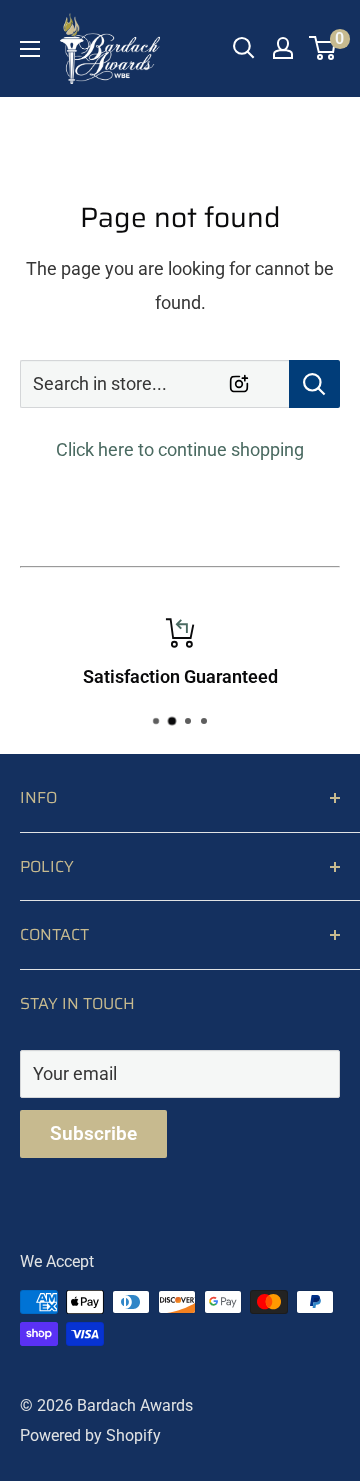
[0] (323, 48)
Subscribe (93, 1133)
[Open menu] (30, 49)
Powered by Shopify (90, 1435)
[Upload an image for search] (239, 384)
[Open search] (244, 48)
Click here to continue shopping (180, 449)
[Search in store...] (314, 384)
